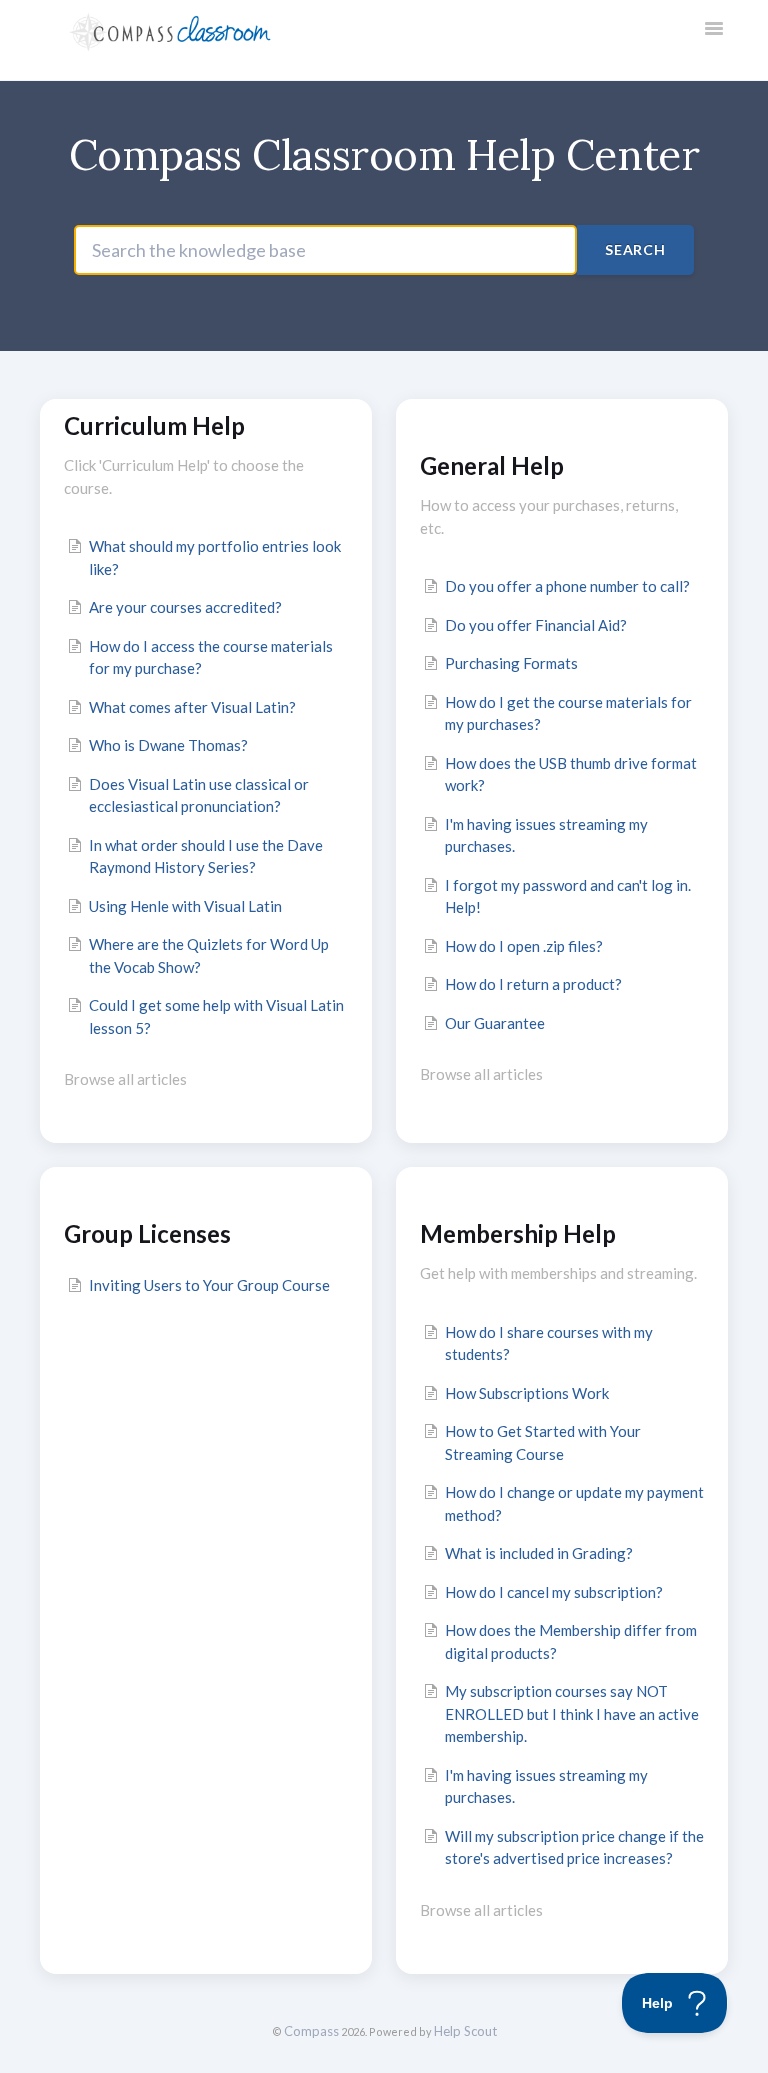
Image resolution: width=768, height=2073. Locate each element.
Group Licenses (147, 1233)
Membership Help (518, 1233)
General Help (492, 465)
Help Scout (465, 2031)
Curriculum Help (154, 425)
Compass (311, 2031)
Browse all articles (125, 1079)
